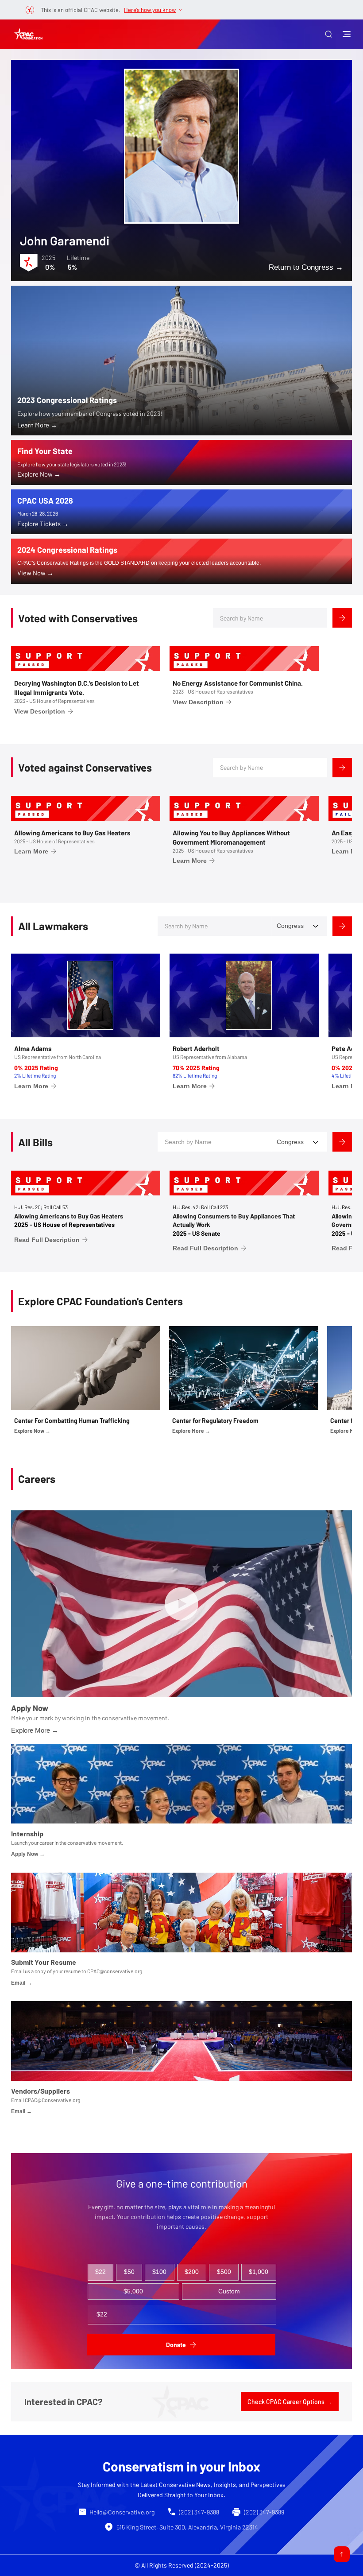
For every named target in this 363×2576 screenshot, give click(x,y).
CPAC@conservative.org (115, 1971)
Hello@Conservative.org (122, 2512)
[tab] (101, 2272)
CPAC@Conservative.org (52, 2100)
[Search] (342, 618)
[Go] (342, 2554)
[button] (328, 34)
